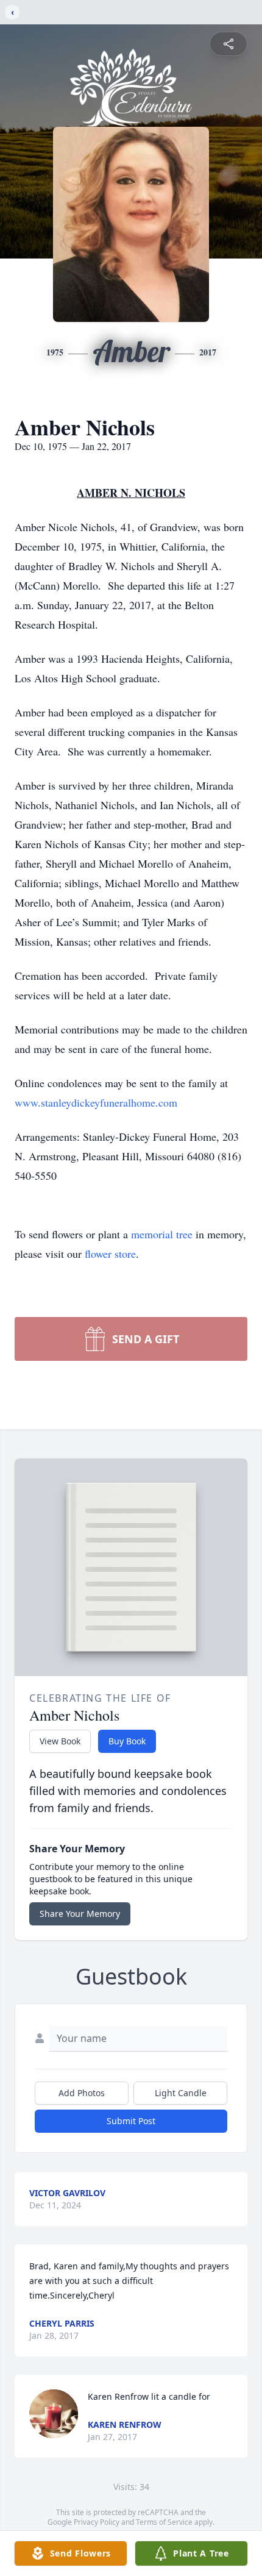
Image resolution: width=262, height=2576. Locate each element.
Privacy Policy (97, 2522)
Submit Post (131, 2121)
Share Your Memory (80, 1914)
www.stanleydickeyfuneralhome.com (96, 1102)
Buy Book (127, 1741)
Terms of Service (164, 2522)
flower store (110, 1254)
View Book (60, 1741)
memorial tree (162, 1234)
